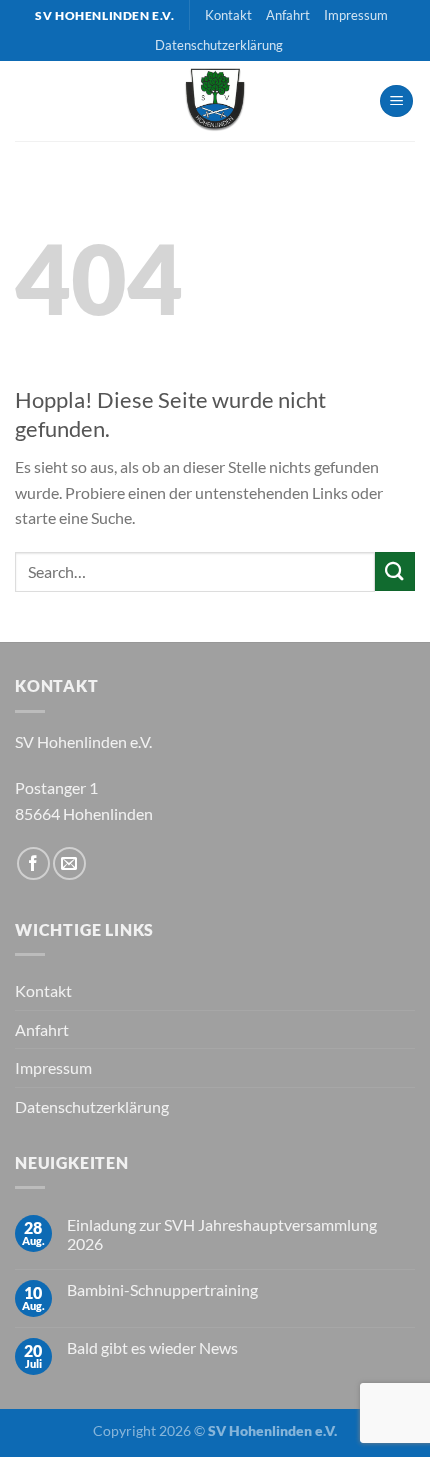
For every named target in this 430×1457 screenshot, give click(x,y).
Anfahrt (288, 15)
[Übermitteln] (395, 571)
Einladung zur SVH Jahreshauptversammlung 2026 (222, 1234)
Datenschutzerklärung (219, 45)
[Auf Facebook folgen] (33, 863)
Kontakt (228, 15)
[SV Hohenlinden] (215, 101)
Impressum (356, 15)
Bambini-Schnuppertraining (162, 1289)
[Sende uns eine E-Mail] (69, 863)
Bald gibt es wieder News (152, 1347)
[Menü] (396, 101)
